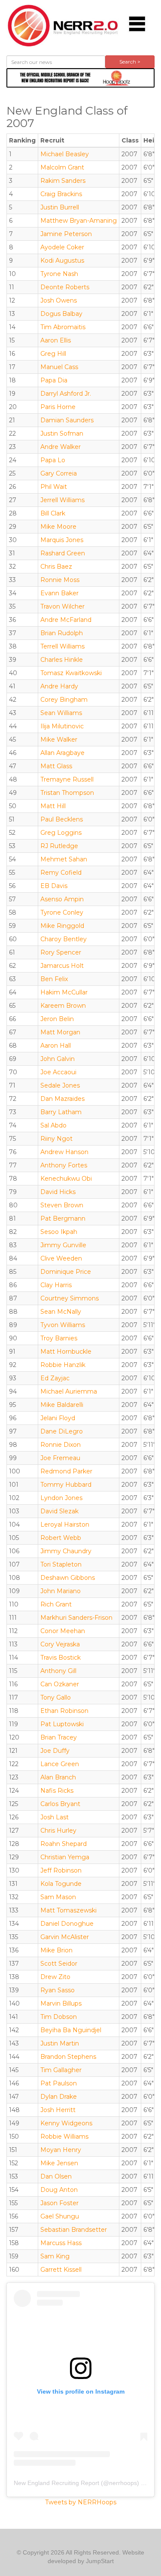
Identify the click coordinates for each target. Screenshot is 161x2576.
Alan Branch (58, 1777)
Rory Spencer (61, 952)
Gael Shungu (60, 2216)
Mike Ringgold (62, 926)
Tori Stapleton (61, 1564)
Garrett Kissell (61, 2270)
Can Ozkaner (60, 1684)
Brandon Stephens (68, 2057)
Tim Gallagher (61, 2070)
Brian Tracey (59, 1737)
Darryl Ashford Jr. (66, 394)
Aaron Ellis (56, 340)
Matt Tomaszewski (68, 1910)
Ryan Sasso (58, 1990)
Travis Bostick (61, 1658)
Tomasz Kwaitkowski (71, 673)
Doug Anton (59, 2190)
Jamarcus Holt (62, 966)
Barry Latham (61, 1112)
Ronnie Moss (60, 580)
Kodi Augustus (62, 261)
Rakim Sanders (63, 181)
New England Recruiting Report (56, 2483)
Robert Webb (61, 1538)
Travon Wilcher (62, 606)
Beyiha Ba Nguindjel (71, 2030)
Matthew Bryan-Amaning (79, 221)
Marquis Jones (62, 540)
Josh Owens (59, 300)
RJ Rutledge (59, 846)
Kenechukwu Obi (66, 1179)
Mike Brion (56, 1950)
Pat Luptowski (62, 1724)
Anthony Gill (58, 1671)
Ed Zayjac (55, 1378)
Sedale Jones (60, 1085)
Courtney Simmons (70, 1298)
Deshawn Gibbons (68, 1578)
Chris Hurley (58, 1830)
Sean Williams (61, 713)
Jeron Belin (57, 1019)
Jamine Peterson (66, 234)
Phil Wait (54, 487)
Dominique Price (66, 1272)
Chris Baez (56, 567)
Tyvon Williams (63, 1325)
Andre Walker (61, 447)
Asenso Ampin (62, 899)
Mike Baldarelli (62, 1405)
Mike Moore (58, 527)
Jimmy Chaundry (66, 1551)
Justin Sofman (62, 433)
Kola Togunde (61, 1884)
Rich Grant (56, 1604)
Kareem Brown (63, 1006)
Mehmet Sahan (64, 859)
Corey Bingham (64, 700)
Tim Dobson (59, 2017)
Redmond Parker (66, 1471)
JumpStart (100, 2561)
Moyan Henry (61, 2150)
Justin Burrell (60, 207)
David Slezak (59, 1511)
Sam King (55, 2256)
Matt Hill (53, 806)
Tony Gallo (56, 1697)
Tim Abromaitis (63, 327)
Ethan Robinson (64, 1711)
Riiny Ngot (56, 1139)
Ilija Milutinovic (62, 726)
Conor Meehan (63, 1631)
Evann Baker (59, 593)
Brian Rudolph (62, 633)
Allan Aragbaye (62, 753)
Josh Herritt (58, 2110)
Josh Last (55, 1817)
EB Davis (54, 886)
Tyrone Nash (59, 274)
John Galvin (58, 1059)
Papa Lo (53, 460)
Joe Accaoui (58, 1072)
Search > (130, 62)
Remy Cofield (61, 873)
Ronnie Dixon (61, 1445)
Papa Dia (54, 380)
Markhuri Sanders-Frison (76, 1618)
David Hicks (58, 1192)
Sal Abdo (53, 1125)
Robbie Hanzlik (63, 1365)
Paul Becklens (62, 819)
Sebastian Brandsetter (74, 2230)
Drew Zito (55, 1977)
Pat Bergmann (63, 1218)
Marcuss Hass (61, 2243)
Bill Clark (53, 513)
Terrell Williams (62, 646)
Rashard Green (63, 553)
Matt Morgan (60, 1032)
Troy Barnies (59, 1338)
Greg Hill (53, 354)
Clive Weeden (61, 1258)
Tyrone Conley (62, 912)
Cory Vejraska (60, 1644)
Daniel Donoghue (67, 1924)
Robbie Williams (64, 2137)
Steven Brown (62, 1205)
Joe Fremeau (60, 1458)
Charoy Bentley (64, 939)
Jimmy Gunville (63, 1245)
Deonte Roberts (65, 287)
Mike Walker (59, 739)
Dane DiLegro (62, 1431)
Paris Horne (58, 407)
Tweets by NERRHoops (81, 2502)
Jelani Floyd (58, 1418)
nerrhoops (123, 2483)
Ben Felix (54, 979)
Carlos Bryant (60, 1804)
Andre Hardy (59, 686)
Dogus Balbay (61, 314)
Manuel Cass (59, 367)
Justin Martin (60, 2043)
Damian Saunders (67, 420)
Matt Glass (56, 766)
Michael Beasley (65, 154)
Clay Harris (56, 1285)
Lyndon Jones (61, 1498)
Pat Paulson (59, 2083)
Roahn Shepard (64, 1844)
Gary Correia (59, 473)
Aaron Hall (56, 1046)
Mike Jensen (59, 2163)
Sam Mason (58, 1897)
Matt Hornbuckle (66, 1352)
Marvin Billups (61, 2003)
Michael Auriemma (69, 1391)
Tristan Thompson (67, 793)
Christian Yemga (65, 1857)
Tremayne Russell (67, 779)
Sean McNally (61, 1312)
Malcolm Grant (62, 167)
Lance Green (60, 1764)
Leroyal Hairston (65, 1524)
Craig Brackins (61, 194)
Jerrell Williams (62, 500)
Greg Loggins (61, 833)
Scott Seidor (59, 1964)
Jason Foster (59, 2203)
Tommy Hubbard (66, 1485)
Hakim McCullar (64, 992)
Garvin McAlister (65, 1937)
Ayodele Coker (62, 247)
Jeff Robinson (61, 1870)
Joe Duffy (55, 1751)
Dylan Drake (59, 2097)
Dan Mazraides (62, 1099)
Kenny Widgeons (66, 2123)
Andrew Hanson (64, 1152)
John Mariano (61, 1591)
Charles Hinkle (62, 660)
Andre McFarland (66, 620)
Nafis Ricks (57, 1791)
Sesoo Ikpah (59, 1232)
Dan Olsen (56, 2176)
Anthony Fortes (64, 1165)
